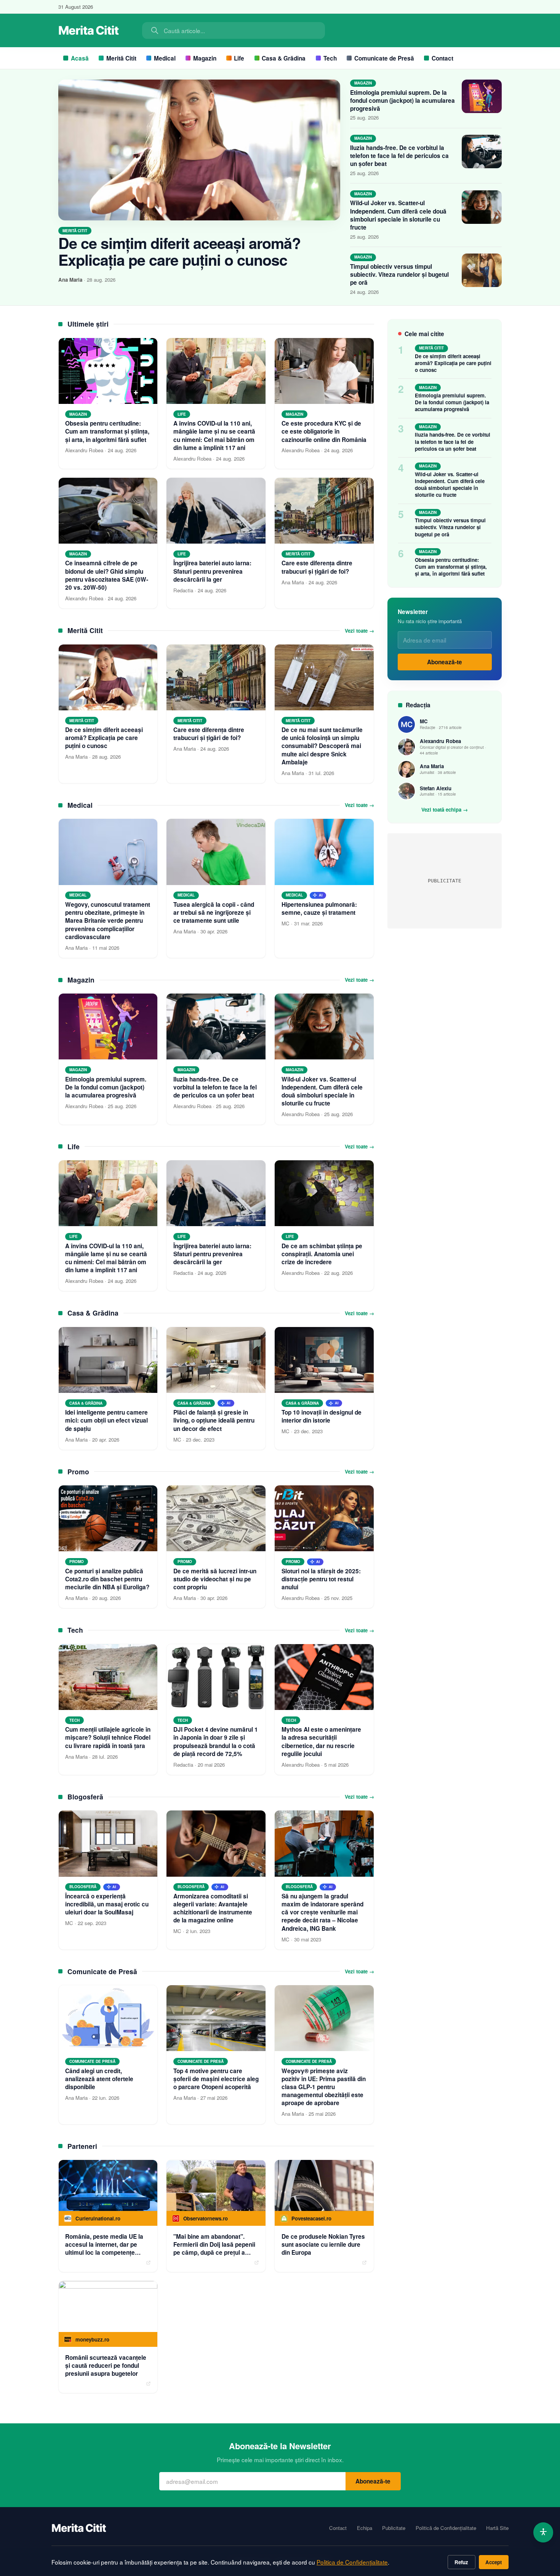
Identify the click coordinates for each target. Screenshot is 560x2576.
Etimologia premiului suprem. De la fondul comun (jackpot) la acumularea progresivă (402, 100)
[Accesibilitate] (543, 2532)
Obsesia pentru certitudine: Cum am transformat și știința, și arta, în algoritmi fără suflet (451, 567)
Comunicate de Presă (384, 58)
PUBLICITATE (445, 881)
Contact (442, 58)
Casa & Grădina (284, 58)
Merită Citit (121, 58)
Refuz (461, 2562)
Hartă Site (497, 2528)
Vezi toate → (359, 631)
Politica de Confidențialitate (352, 2562)
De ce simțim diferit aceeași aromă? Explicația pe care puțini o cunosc (179, 251)
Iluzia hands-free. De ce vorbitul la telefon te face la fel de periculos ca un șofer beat (399, 156)
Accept (494, 2562)
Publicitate (394, 2528)
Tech (330, 58)
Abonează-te (445, 662)
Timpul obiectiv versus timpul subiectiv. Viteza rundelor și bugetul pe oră (399, 274)
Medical (165, 58)
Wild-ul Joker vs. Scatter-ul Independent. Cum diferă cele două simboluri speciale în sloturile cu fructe (398, 215)
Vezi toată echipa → (445, 810)
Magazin (205, 58)
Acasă (80, 58)
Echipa (365, 2528)
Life (239, 58)
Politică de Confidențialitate (446, 2528)
